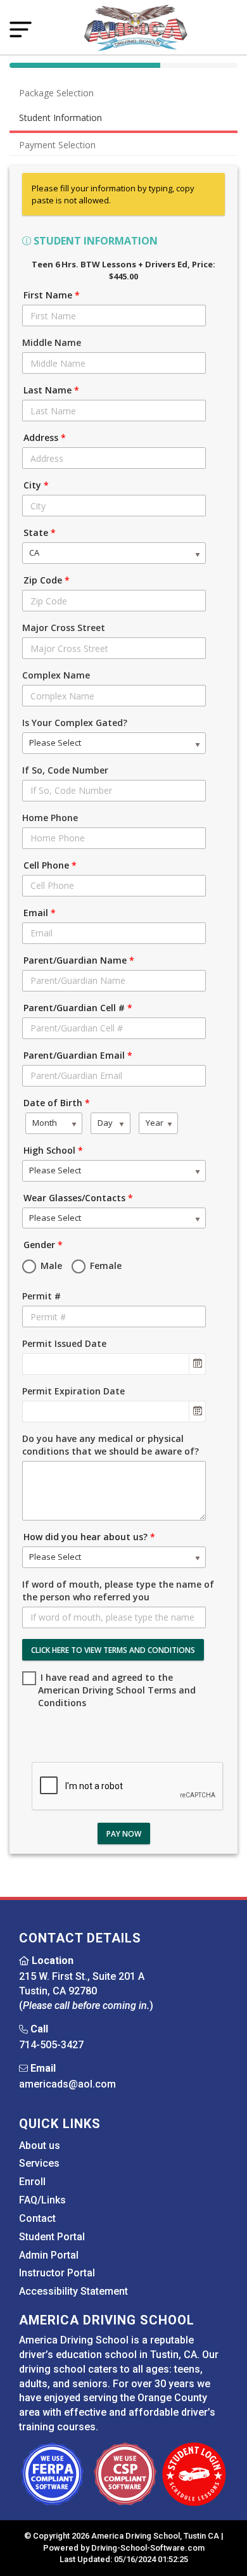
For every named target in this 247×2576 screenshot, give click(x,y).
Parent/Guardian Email (78, 1055)
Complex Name (56, 675)
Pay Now (124, 1834)
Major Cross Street (64, 628)
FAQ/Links (42, 2200)
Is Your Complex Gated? (75, 723)
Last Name (51, 390)
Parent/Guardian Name (79, 960)
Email (40, 913)
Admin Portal (49, 2255)
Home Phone (50, 818)
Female (104, 1266)
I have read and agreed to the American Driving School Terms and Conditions (117, 1690)
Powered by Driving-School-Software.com (124, 2548)
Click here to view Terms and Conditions (113, 1650)
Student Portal (52, 2237)
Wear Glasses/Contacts (78, 1198)
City (36, 485)
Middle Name (52, 342)
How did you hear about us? (89, 1537)
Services (39, 2163)
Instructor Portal (57, 2273)
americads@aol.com (67, 2084)
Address (45, 437)
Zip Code (47, 580)
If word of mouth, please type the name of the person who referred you (118, 1591)
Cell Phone (50, 865)
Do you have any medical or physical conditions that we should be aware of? (111, 1445)
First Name (52, 295)
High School (53, 1150)
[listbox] (114, 553)
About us (40, 2146)
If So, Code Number (65, 770)
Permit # (41, 1296)
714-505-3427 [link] (51, 2045)
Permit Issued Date (64, 1343)
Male (50, 1266)
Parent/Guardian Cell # (78, 1008)
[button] (197, 1364)
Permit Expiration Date (73, 1391)
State (40, 532)
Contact (37, 2218)
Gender (43, 1245)
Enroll (32, 2182)
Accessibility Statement (73, 2291)
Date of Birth (57, 1103)
